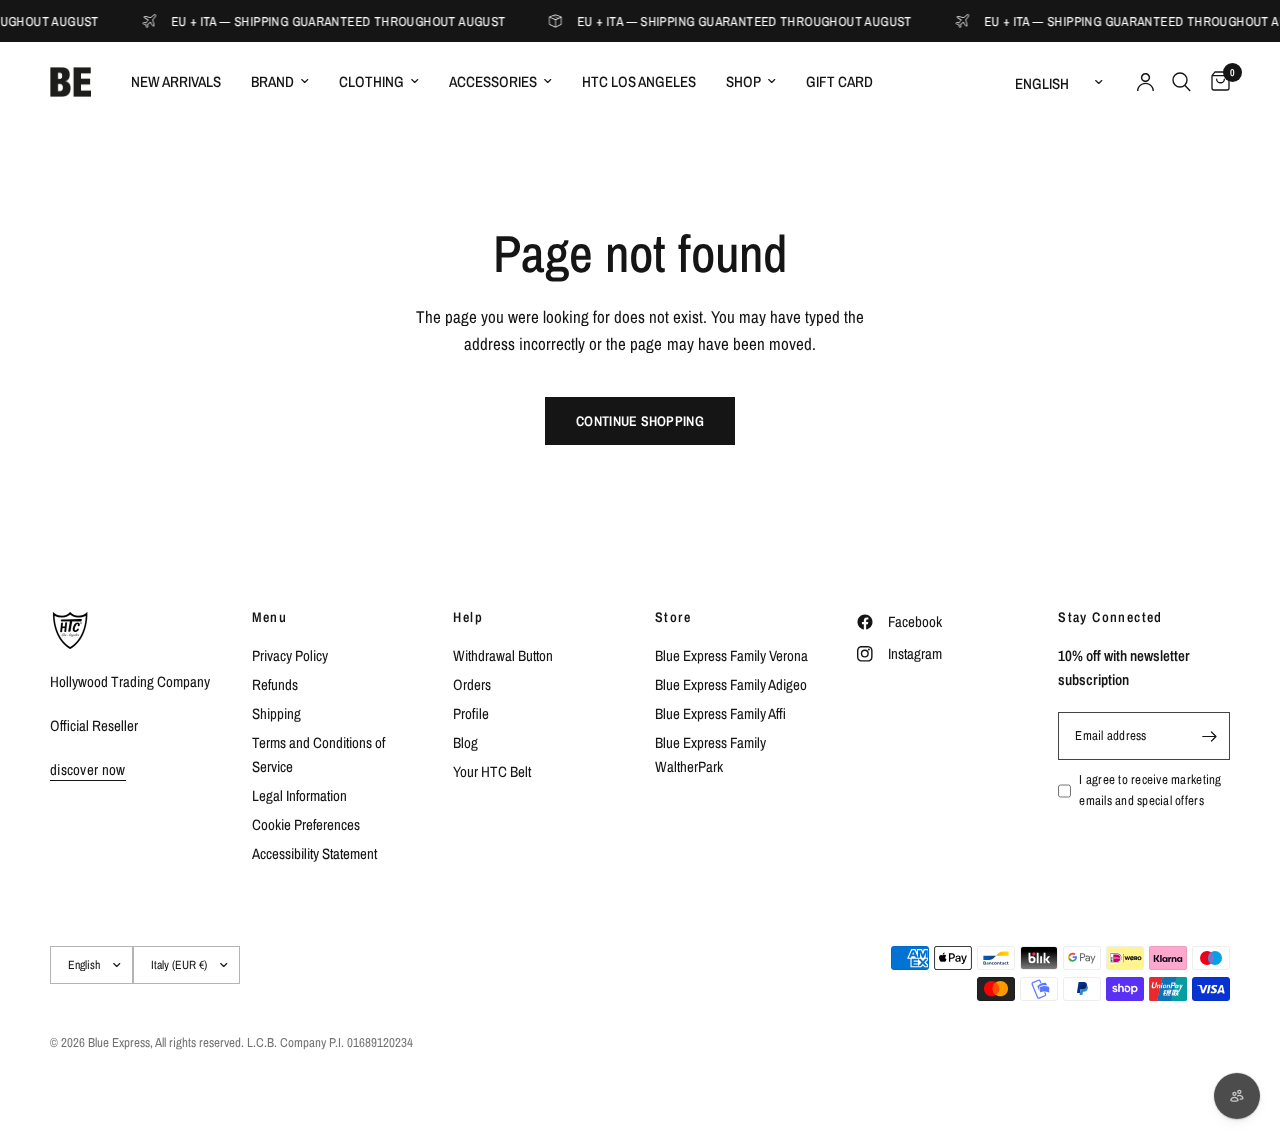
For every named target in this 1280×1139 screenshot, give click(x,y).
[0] (1215, 82)
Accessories (493, 81)
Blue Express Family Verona (731, 655)
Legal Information (299, 795)
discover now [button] (88, 769)
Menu (270, 617)
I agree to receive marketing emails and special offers (1150, 790)
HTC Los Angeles (639, 81)
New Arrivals (176, 81)
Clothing (371, 81)
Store (673, 617)
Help (468, 617)
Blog (465, 742)
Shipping (276, 713)
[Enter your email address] (1210, 736)
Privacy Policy (290, 655)
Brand (272, 81)
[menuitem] (176, 82)
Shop (743, 81)
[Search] (1181, 82)
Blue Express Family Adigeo (731, 684)
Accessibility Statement (314, 853)
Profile (471, 713)
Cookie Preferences (306, 824)
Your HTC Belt (492, 771)
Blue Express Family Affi (720, 713)
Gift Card (839, 81)
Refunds (275, 684)
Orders (472, 684)
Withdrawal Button (503, 655)
